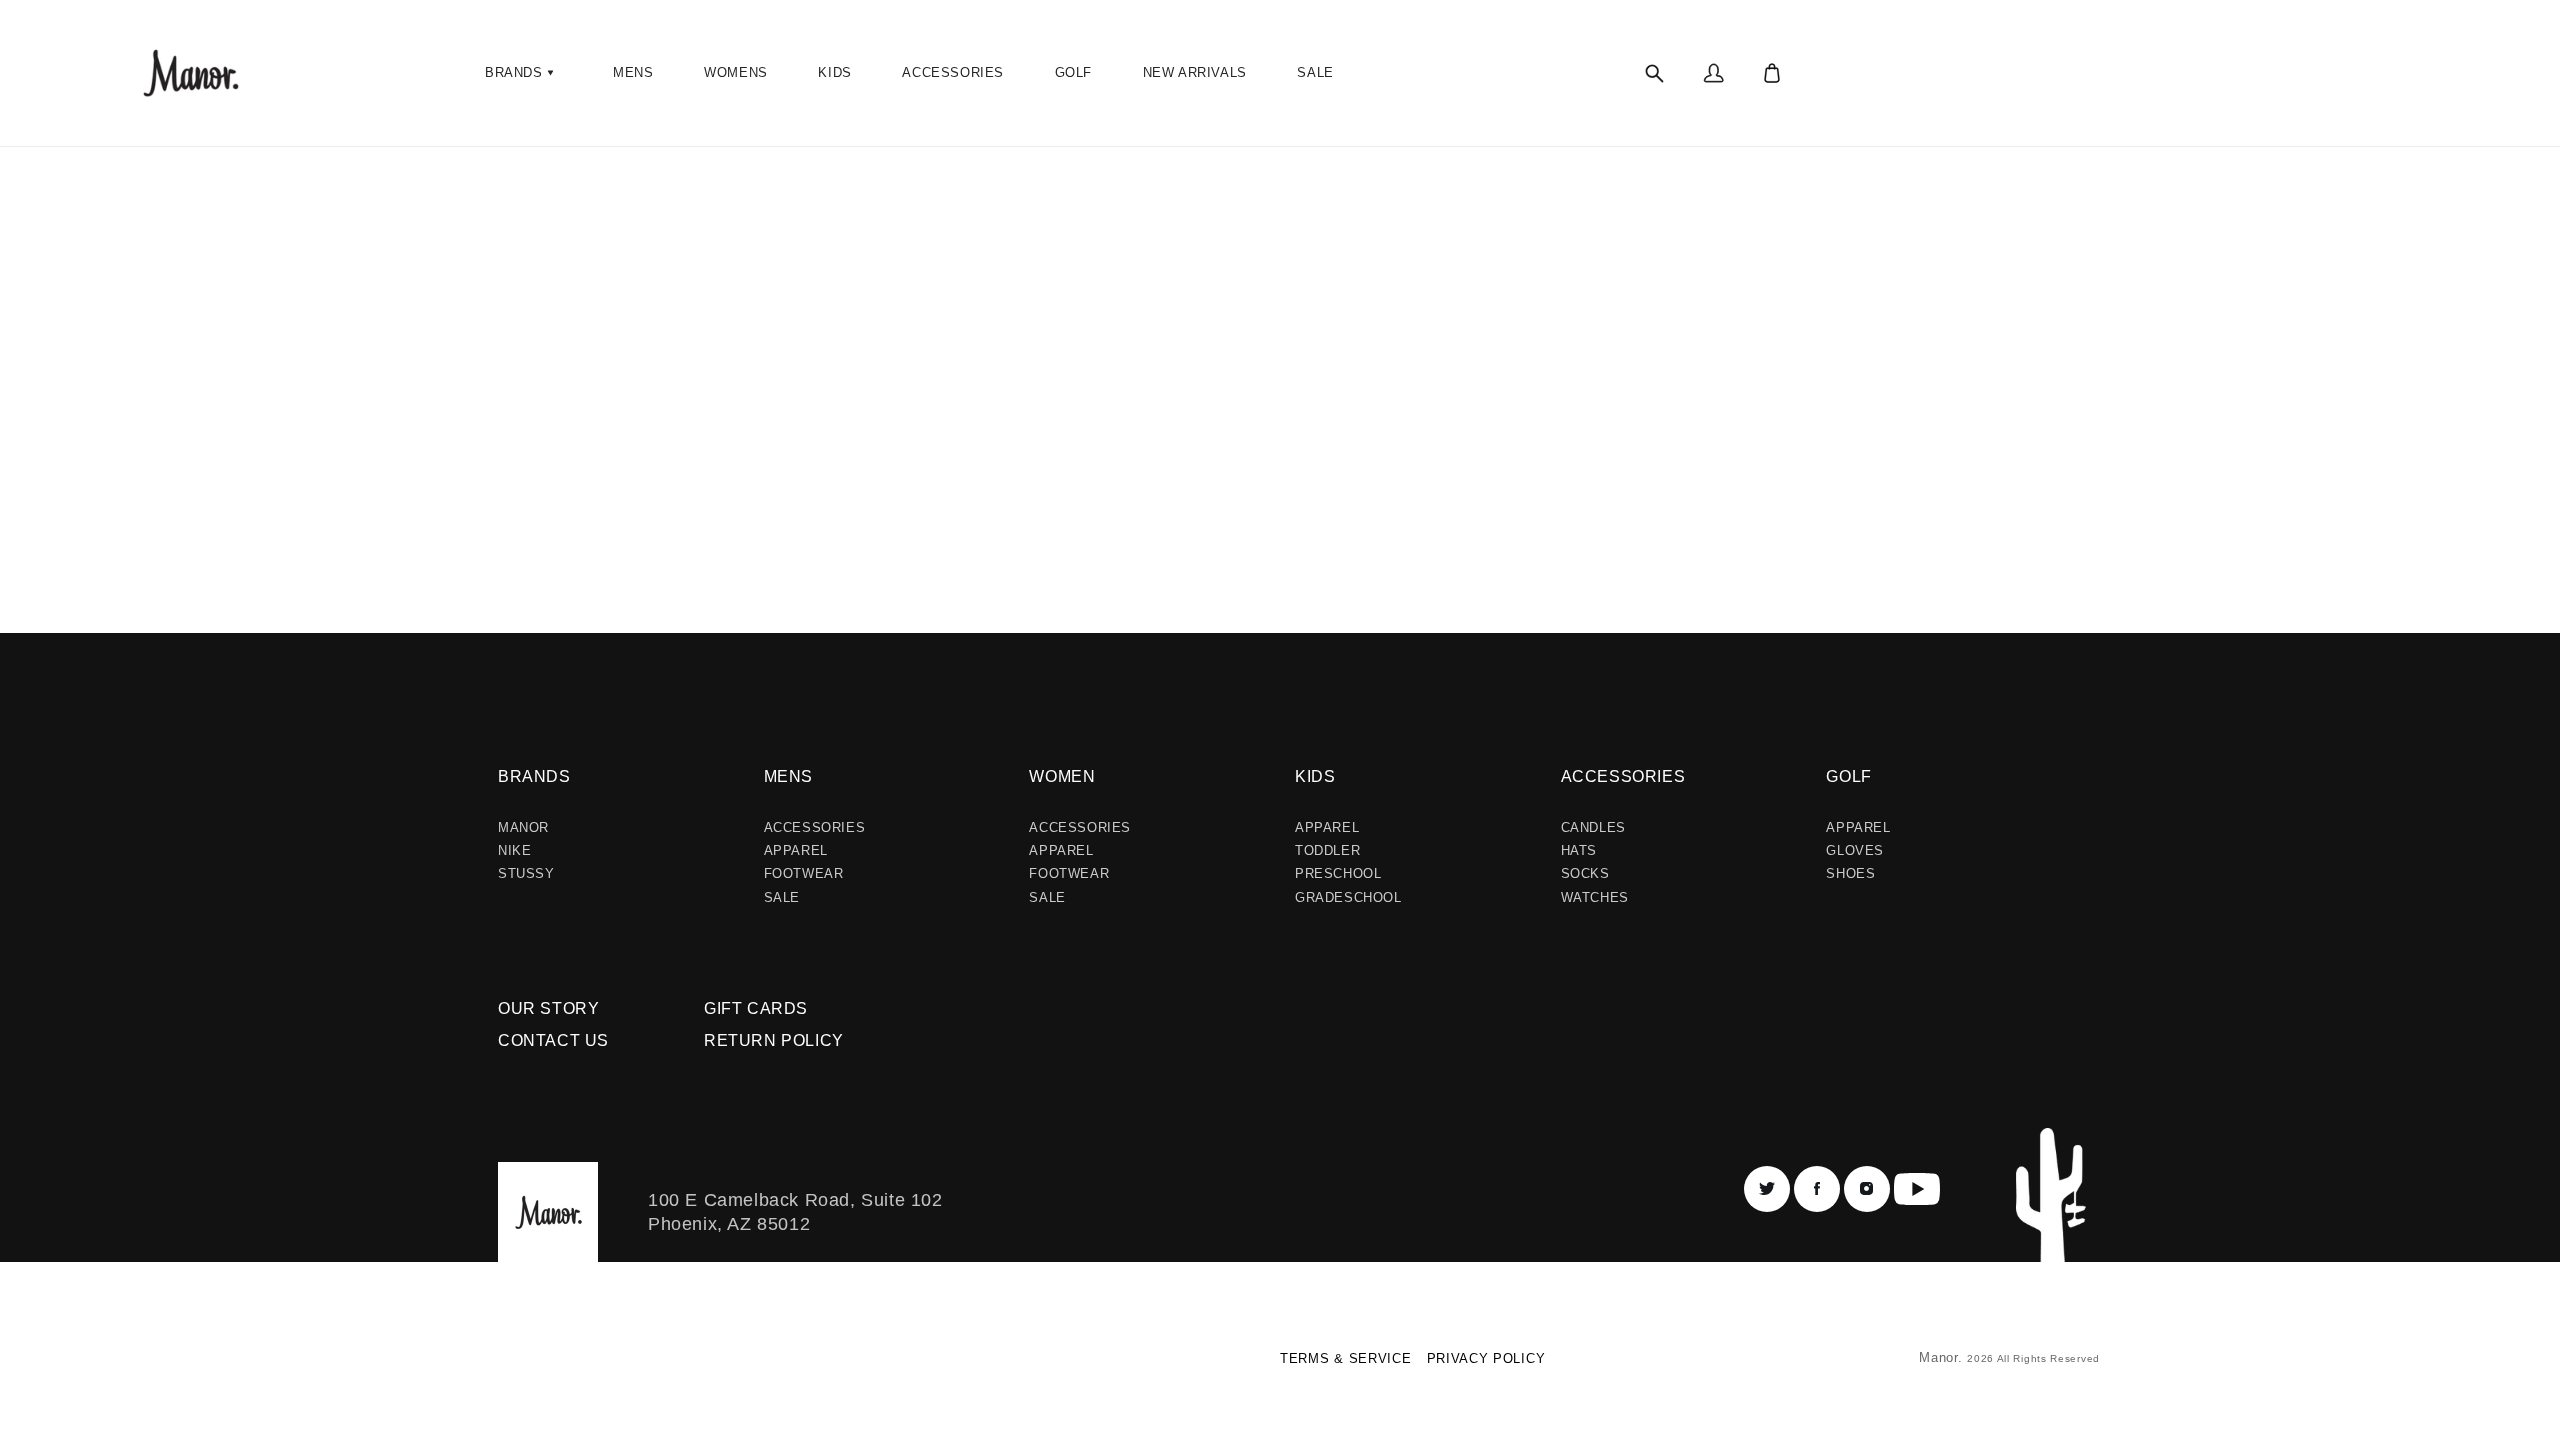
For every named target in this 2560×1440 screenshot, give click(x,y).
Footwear (804, 873)
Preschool (1338, 873)
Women (1062, 776)
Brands (534, 776)
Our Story (548, 1008)
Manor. (1943, 1357)
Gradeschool (1348, 897)
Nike (514, 850)
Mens (788, 776)
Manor (523, 827)
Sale (782, 897)
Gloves (1855, 850)
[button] (521, 73)
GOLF (1848, 776)
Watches (1595, 897)
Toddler (1327, 850)
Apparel (796, 850)
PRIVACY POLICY (1486, 1358)
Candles (1593, 827)
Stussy (526, 873)
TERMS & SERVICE (1346, 1358)
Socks (1585, 873)
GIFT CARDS (756, 1008)
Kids (1315, 776)
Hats (1579, 850)
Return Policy (774, 1040)
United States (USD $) (544, 1365)
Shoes (1850, 873)
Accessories (815, 827)
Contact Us (553, 1040)
